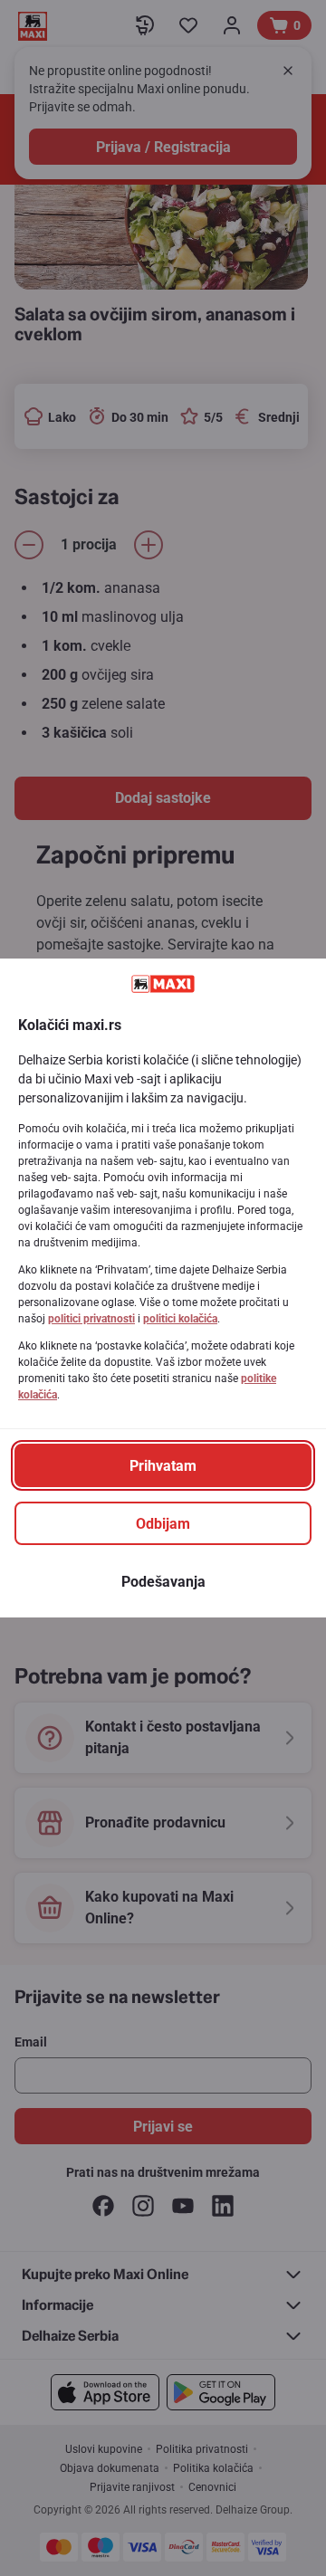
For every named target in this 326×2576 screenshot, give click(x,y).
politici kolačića (180, 1319)
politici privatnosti (91, 1319)
